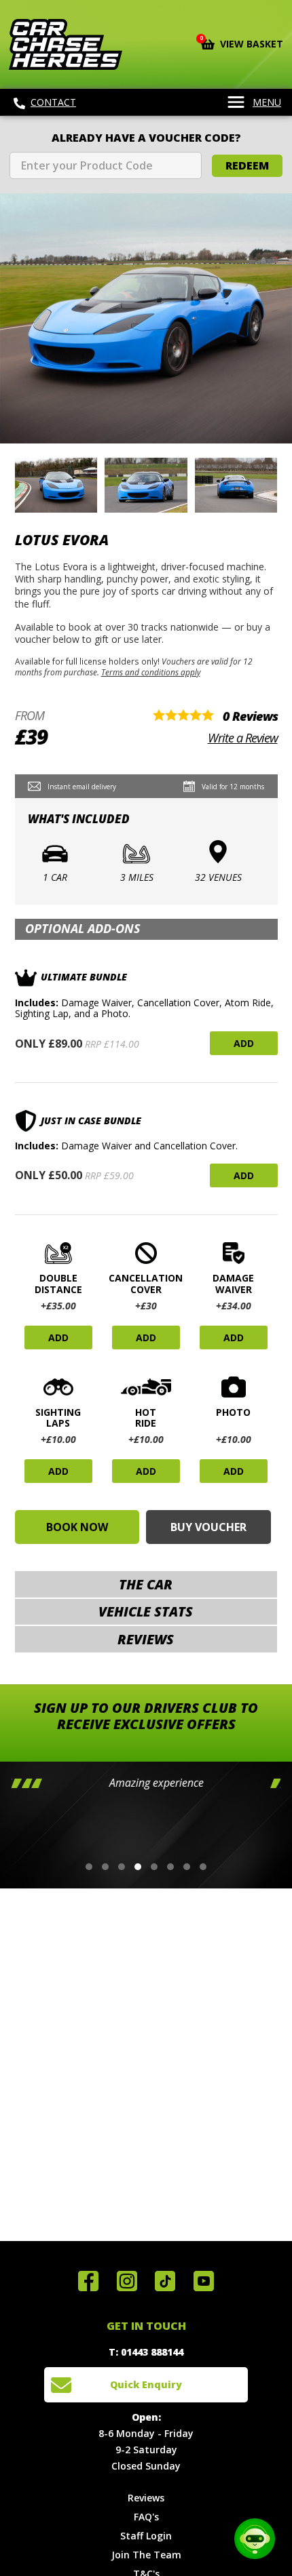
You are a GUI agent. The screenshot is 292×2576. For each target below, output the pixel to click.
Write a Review (243, 738)
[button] (89, 1867)
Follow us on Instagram (127, 2281)
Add (244, 1043)
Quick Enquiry (146, 2384)
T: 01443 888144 (146, 2352)
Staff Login (146, 2536)
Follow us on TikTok (165, 2281)
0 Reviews (250, 716)
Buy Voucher (208, 1527)
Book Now (77, 1527)
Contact (53, 102)
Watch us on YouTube (204, 2281)
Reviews (146, 2498)
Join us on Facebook (88, 2281)
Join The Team (146, 2555)
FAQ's (146, 2517)
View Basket (242, 43)
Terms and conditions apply (151, 672)
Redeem (247, 165)
